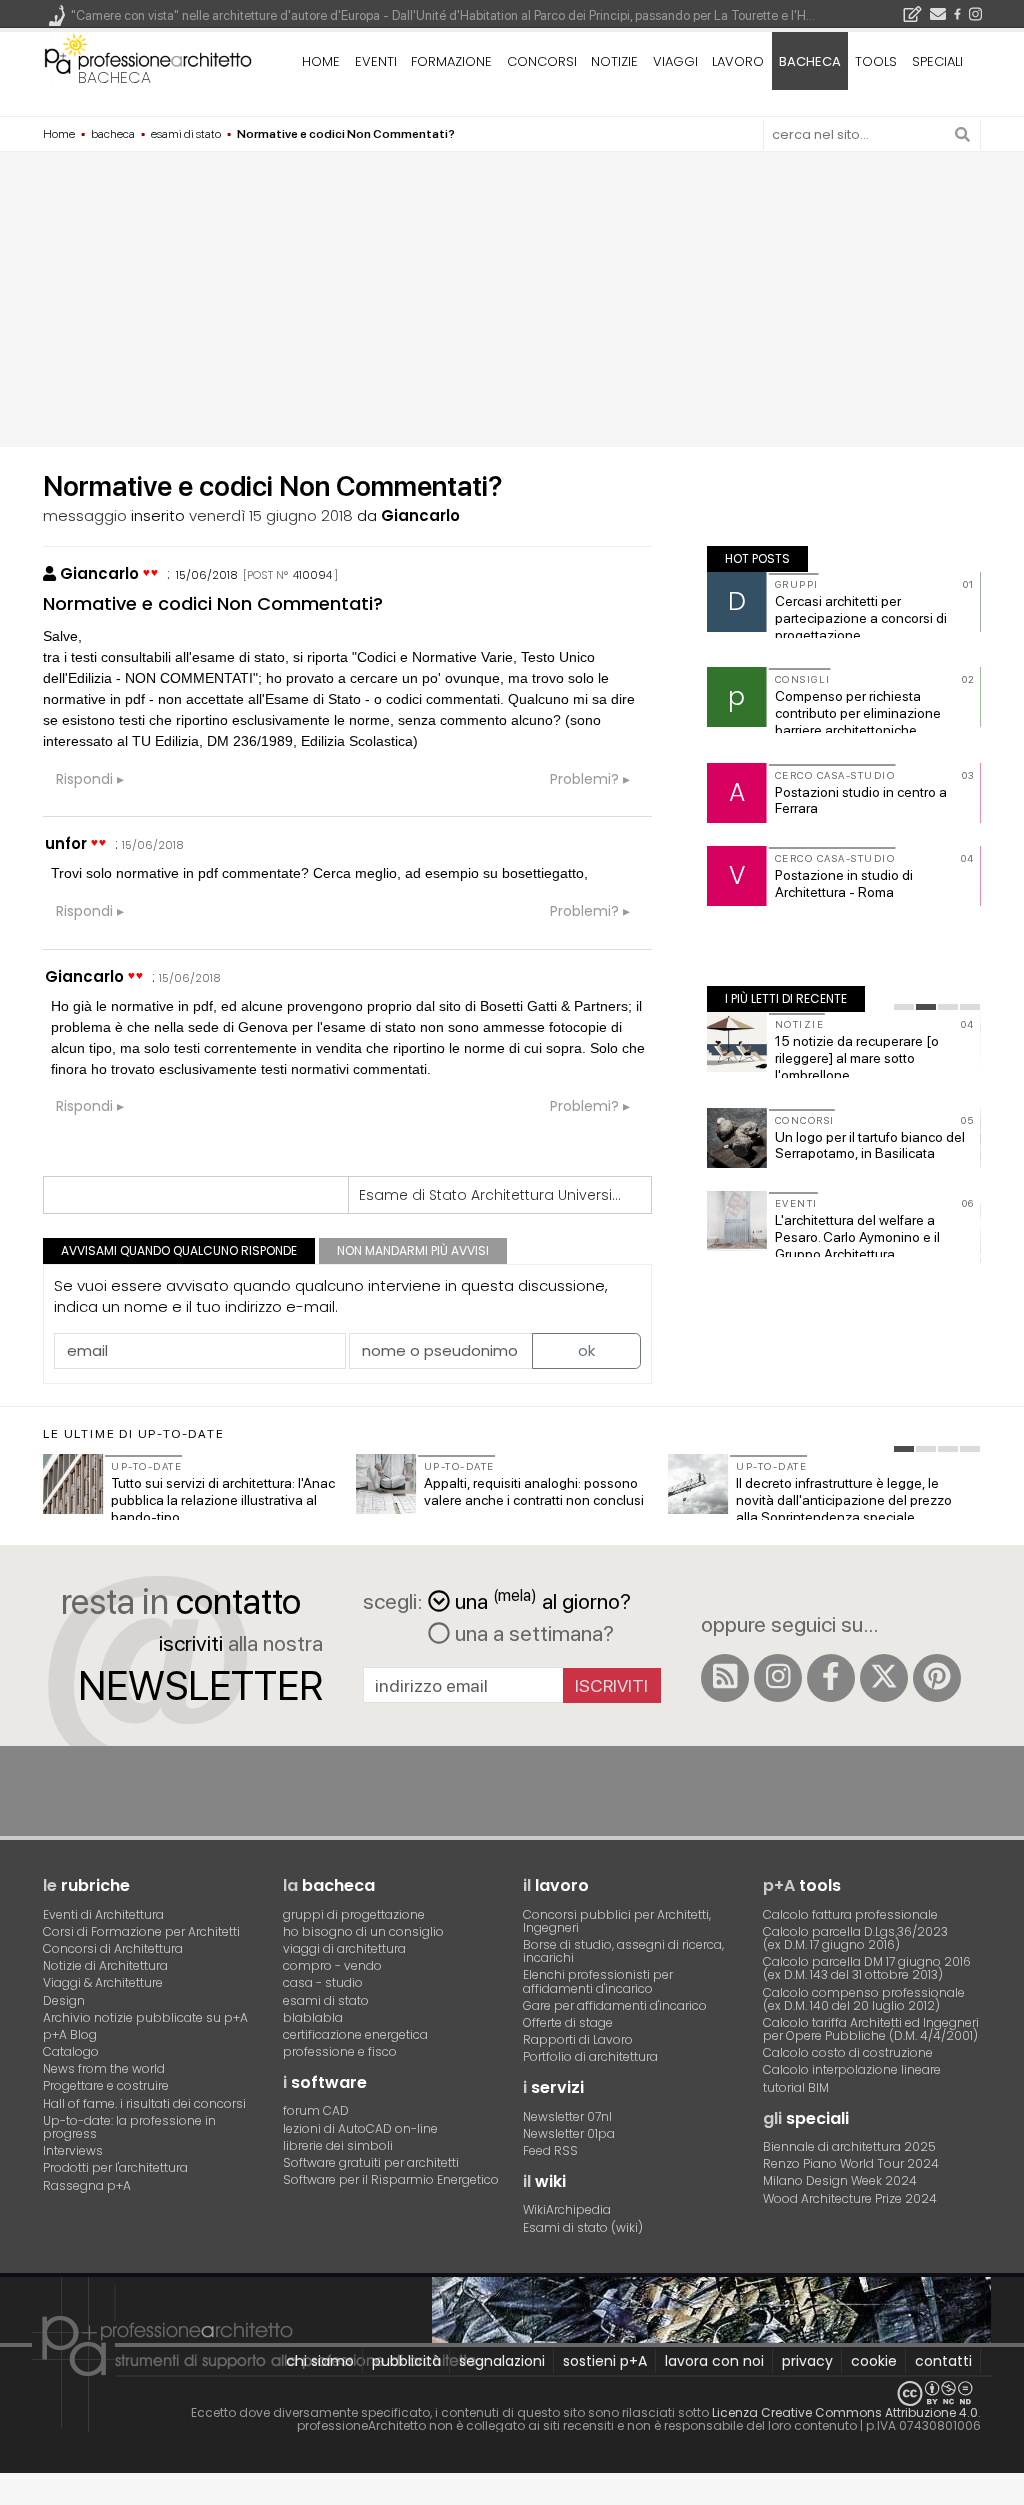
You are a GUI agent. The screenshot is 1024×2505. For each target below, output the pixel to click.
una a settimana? (532, 1633)
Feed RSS (550, 2150)
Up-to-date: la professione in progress (129, 2127)
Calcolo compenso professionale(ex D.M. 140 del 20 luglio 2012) (864, 1999)
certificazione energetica (355, 2034)
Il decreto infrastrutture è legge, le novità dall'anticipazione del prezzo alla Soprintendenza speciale (844, 1500)
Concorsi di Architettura (113, 1948)
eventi (376, 61)
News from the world (104, 2068)
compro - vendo (332, 1965)
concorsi (542, 61)
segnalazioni (502, 2361)
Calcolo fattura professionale (850, 1914)
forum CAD (316, 2110)
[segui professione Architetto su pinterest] (937, 1678)
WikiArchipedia (567, 2209)
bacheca (114, 77)
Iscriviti (611, 1685)
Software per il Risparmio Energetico (391, 2179)
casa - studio (323, 1982)
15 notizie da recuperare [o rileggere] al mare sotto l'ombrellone (857, 1058)
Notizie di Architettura (105, 1965)
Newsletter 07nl (567, 2116)
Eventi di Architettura (103, 1914)
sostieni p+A (605, 2361)
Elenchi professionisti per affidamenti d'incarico (598, 1981)
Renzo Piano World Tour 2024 (851, 2163)
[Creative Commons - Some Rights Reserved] (512, 2393)
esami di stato (326, 2000)
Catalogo (71, 2051)
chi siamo (320, 2361)
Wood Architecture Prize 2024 (850, 2198)
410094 (312, 575)
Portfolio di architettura (590, 2056)
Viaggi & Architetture (103, 1982)
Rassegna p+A (87, 2185)
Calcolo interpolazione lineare (852, 2069)
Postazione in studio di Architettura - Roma (844, 883)
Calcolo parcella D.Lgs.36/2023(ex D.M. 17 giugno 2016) (855, 1938)
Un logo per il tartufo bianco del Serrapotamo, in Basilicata (870, 1145)
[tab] (904, 1007)
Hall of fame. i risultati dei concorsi (144, 2103)
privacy (807, 2361)
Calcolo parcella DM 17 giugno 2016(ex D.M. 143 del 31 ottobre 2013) (867, 1968)
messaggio (85, 515)
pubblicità (406, 2361)
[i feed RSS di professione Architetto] (725, 1678)
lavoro (738, 61)
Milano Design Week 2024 (840, 2180)
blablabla (313, 2017)
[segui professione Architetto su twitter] (884, 1678)
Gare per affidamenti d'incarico (615, 2005)
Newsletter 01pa (569, 2133)
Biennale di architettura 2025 (849, 2146)
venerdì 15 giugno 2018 (271, 515)
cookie (874, 2361)
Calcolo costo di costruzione (848, 2052)
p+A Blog (70, 2034)
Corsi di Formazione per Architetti (141, 1931)
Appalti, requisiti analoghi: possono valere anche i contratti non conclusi (534, 1491)
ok (586, 1350)
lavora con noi (714, 2361)
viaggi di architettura (344, 1948)
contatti (943, 2361)
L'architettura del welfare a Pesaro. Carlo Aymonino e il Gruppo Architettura (857, 1237)
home (321, 61)
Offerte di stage (568, 2022)
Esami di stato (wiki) (583, 2227)
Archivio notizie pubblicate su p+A (145, 2017)
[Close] (12, 2495)
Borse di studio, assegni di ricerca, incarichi (623, 1951)
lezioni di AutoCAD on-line (360, 2128)
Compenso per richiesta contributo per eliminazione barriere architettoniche (858, 713)
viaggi (675, 61)
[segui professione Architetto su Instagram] (778, 1678)
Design (64, 2000)
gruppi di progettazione (354, 1914)
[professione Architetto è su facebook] (831, 1678)
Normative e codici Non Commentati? (213, 603)
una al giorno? (543, 1599)
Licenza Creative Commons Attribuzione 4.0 (845, 2412)
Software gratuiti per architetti (371, 2162)
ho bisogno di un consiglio (363, 1931)
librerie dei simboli (338, 2145)
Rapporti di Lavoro (578, 2039)
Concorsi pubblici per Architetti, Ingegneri (617, 1921)
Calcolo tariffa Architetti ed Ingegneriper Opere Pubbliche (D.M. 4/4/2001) (871, 2029)
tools (876, 61)
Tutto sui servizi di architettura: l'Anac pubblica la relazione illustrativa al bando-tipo (223, 1500)
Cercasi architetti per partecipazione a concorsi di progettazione (861, 618)
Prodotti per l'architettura (115, 2167)
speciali (937, 61)
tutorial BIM (796, 2087)
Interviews (73, 2150)
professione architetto (148, 59)
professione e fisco (340, 2051)
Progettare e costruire (106, 2085)
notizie (614, 61)
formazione (451, 61)
